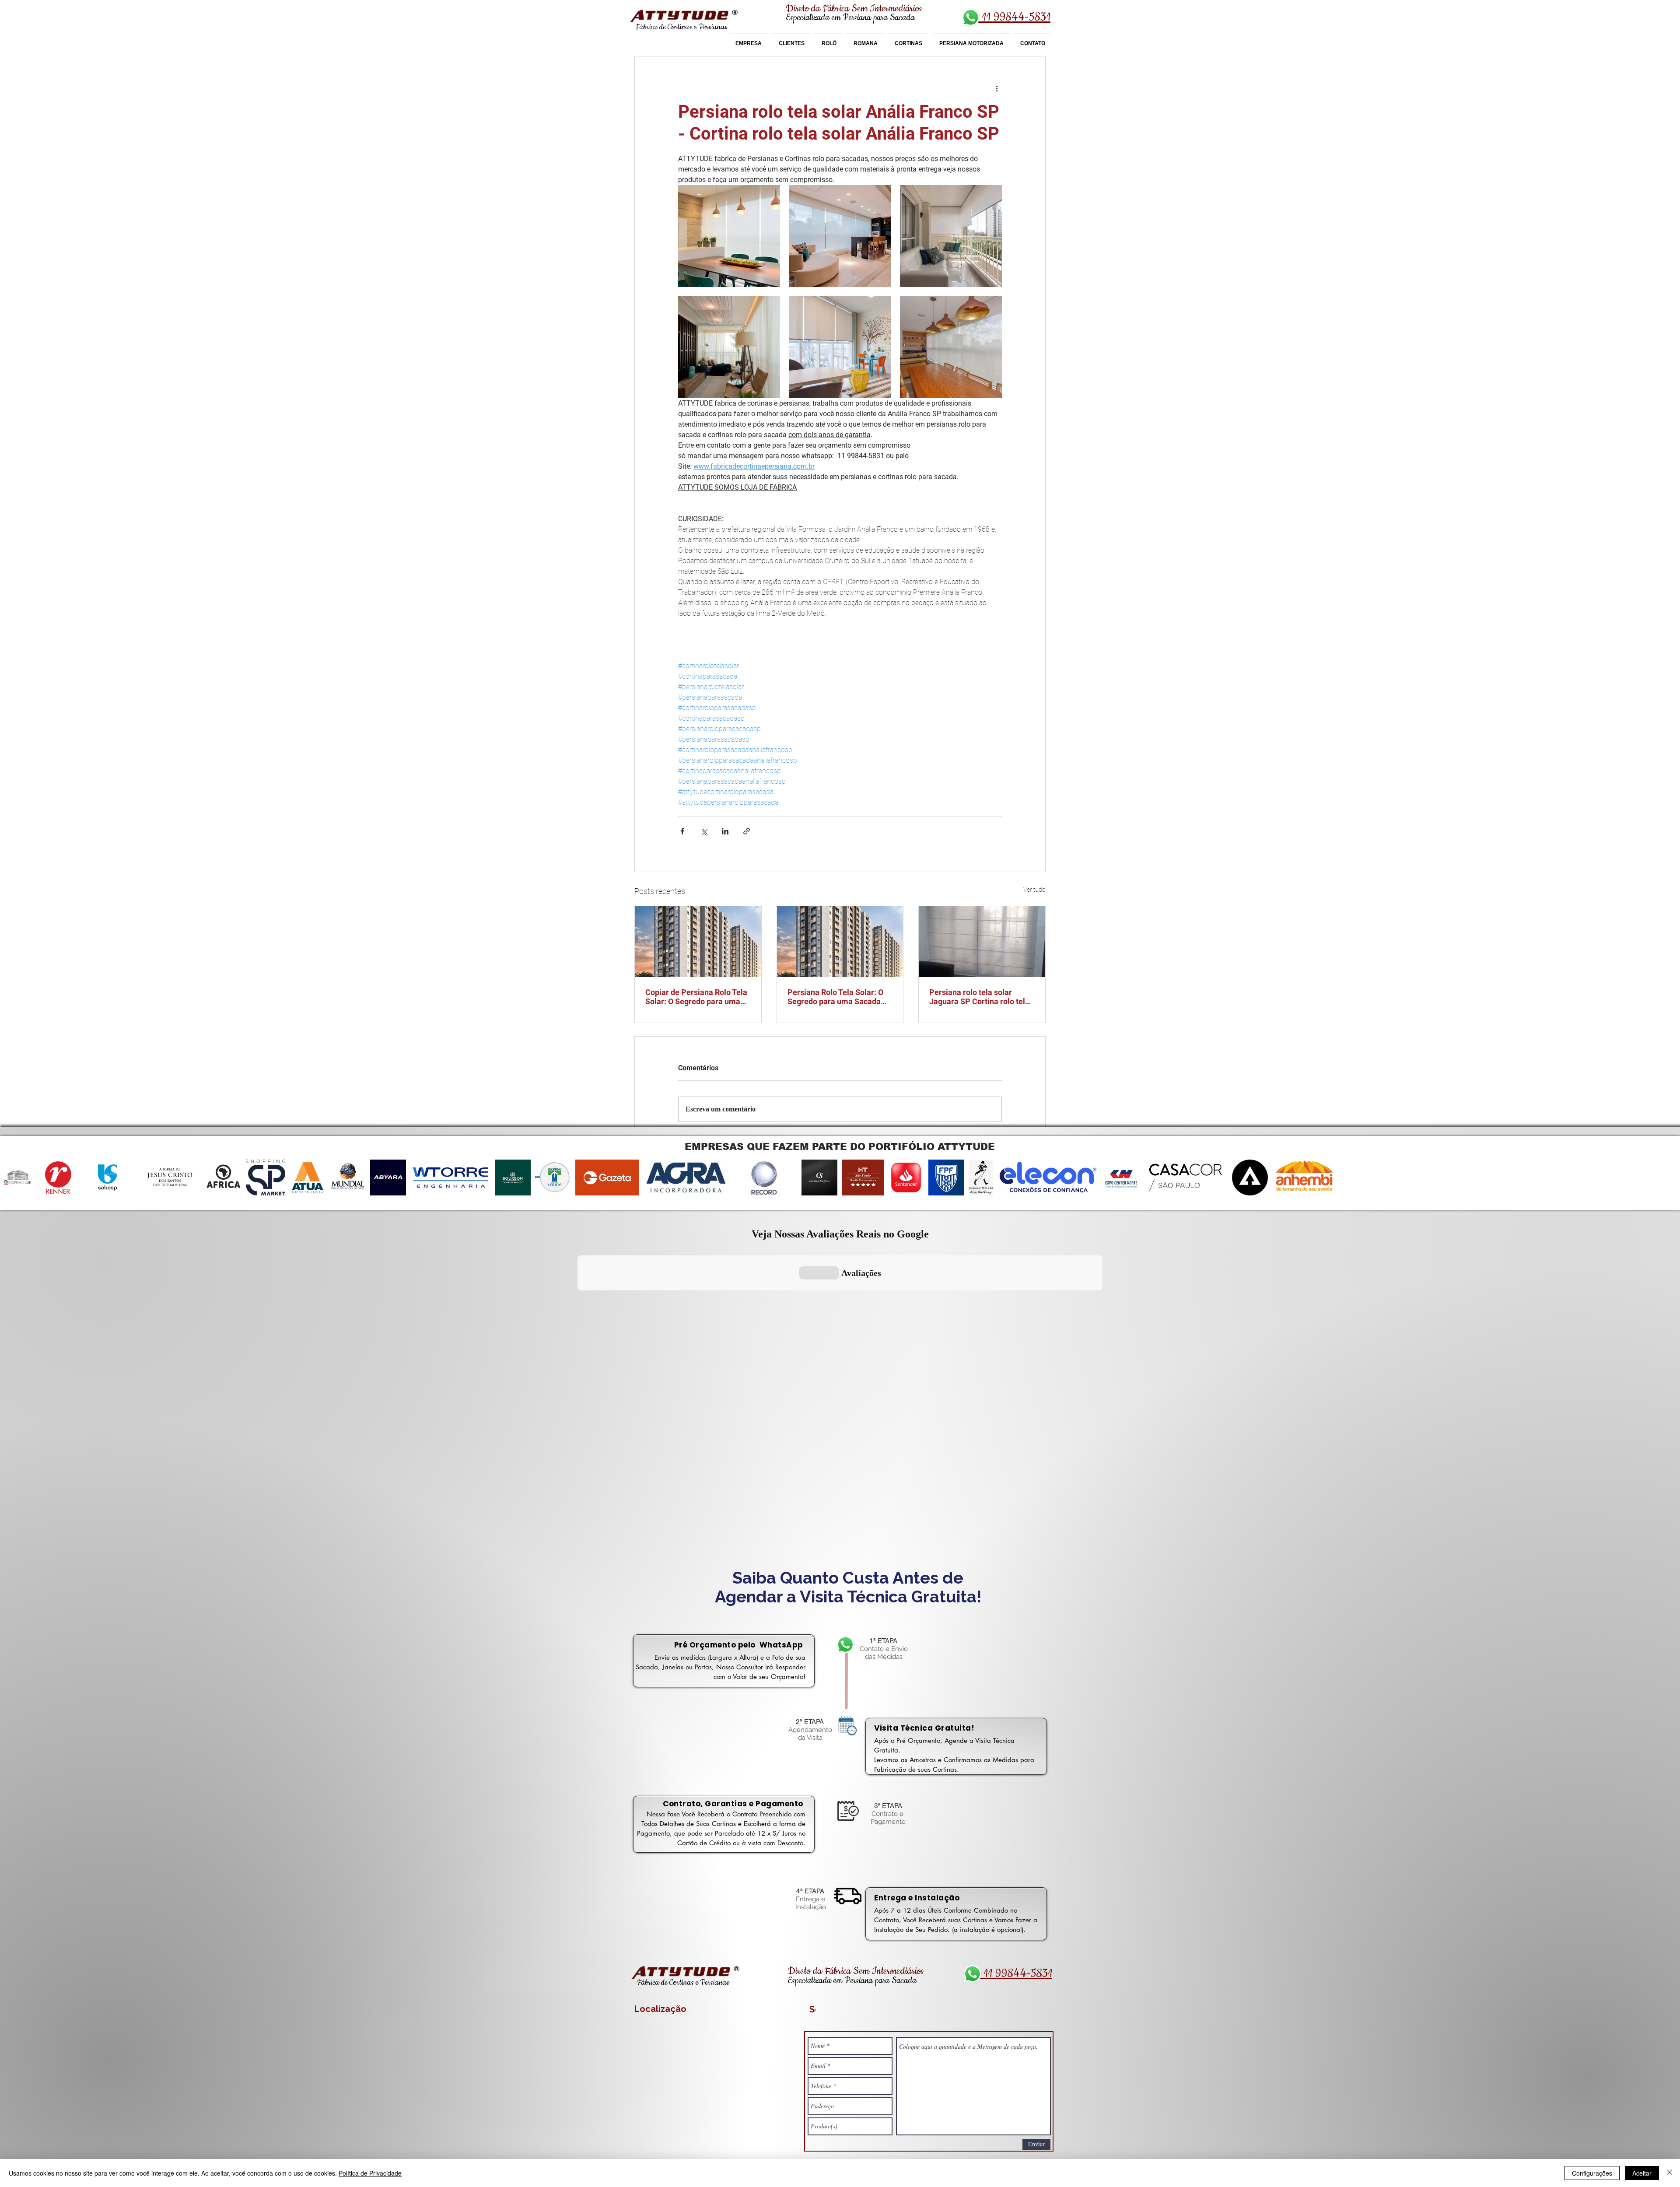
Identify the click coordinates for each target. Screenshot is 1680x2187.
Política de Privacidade (370, 2173)
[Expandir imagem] (729, 236)
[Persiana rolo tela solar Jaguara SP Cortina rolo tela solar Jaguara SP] (982, 942)
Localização (660, 2009)
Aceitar (1642, 2173)
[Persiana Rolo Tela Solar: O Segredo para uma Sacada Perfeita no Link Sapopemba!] (840, 942)
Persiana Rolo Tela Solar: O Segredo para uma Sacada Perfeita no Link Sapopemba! (839, 997)
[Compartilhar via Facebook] (682, 831)
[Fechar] (1669, 2173)
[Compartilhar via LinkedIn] (725, 831)
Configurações (1592, 2173)
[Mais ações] (997, 88)
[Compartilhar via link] (747, 831)
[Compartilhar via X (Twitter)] (704, 831)
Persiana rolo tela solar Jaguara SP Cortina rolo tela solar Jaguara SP (979, 997)
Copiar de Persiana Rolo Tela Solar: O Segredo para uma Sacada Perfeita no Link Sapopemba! (696, 997)
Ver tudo (1034, 890)
